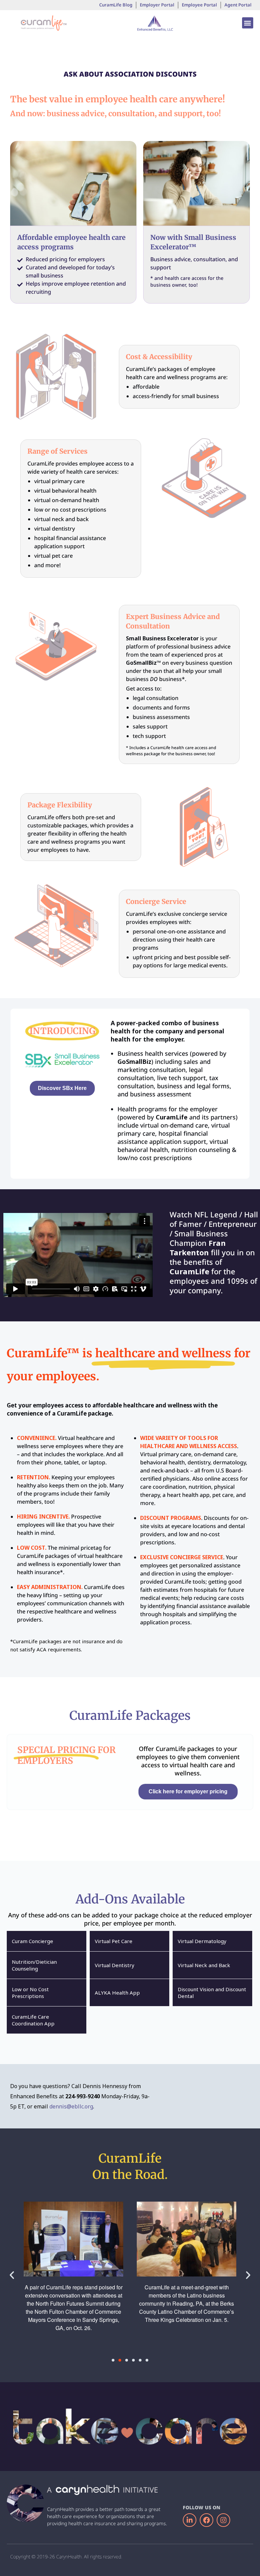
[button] (248, 23)
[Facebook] (207, 2520)
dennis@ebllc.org (71, 2106)
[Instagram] (223, 2520)
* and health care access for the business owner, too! (187, 281)
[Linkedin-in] (190, 2520)
